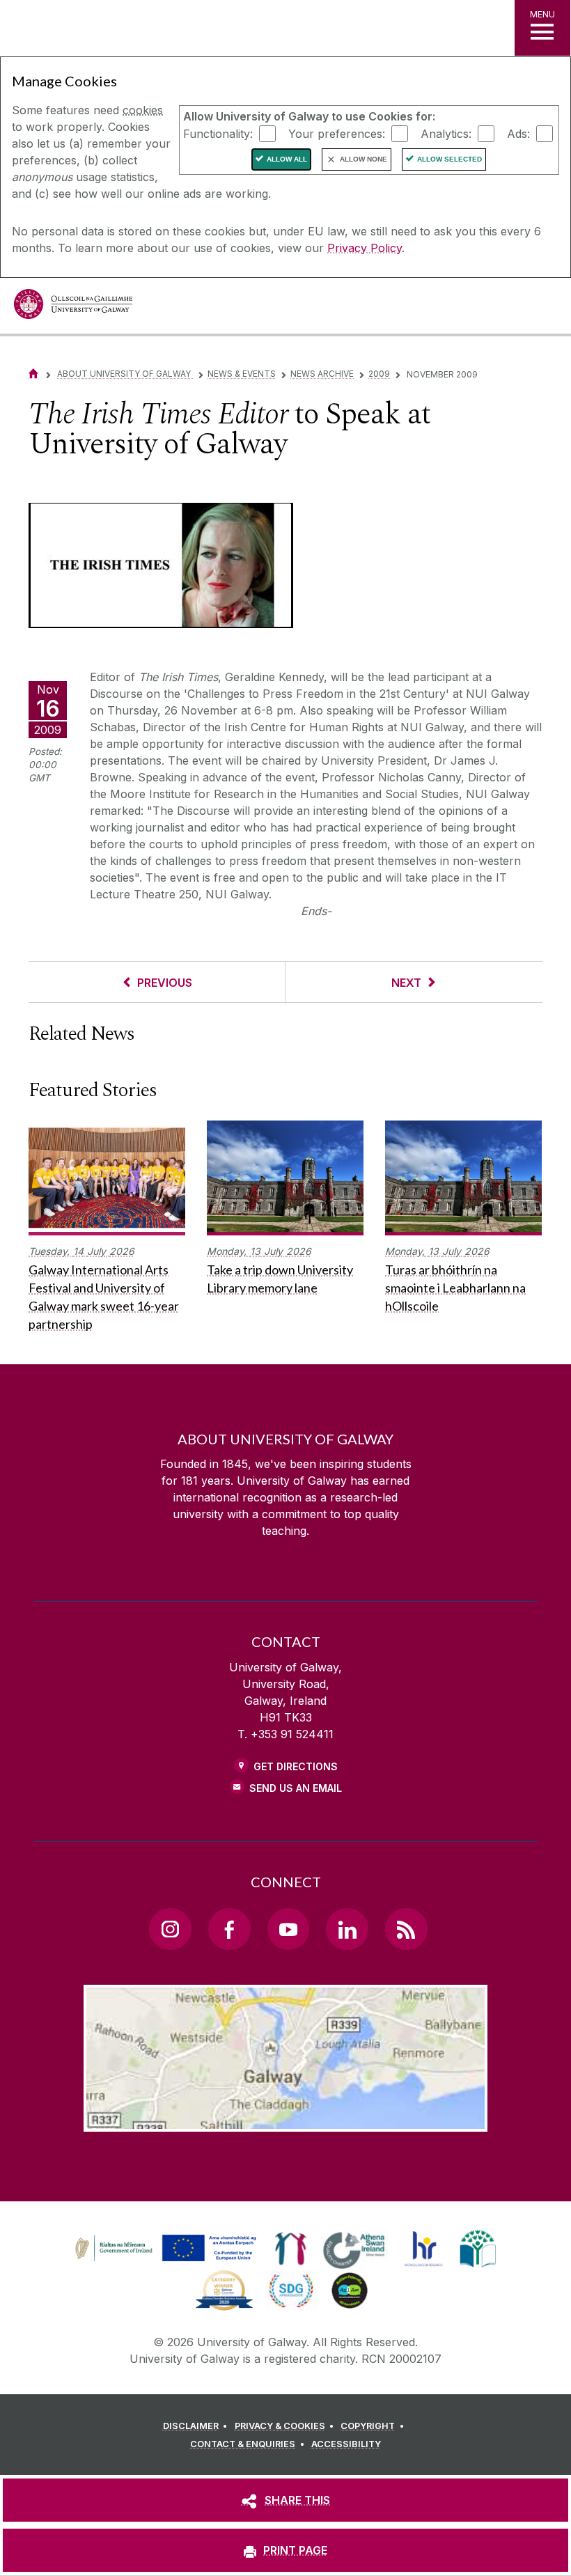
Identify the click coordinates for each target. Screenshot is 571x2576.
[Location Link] (285, 2121)
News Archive (322, 374)
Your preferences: (337, 133)
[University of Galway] (73, 307)
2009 (379, 374)
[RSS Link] (406, 1929)
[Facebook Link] (229, 1929)
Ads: (518, 133)
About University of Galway (125, 374)
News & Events (242, 374)
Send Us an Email (296, 1788)
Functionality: (218, 133)
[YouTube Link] (288, 1929)
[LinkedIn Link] (347, 1929)
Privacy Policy (365, 248)
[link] (164, 2249)
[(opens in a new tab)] (167, 2261)
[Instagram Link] (170, 1929)
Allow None (363, 159)
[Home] (33, 374)
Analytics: (446, 133)
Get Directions (296, 1766)
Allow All (287, 159)
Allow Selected (449, 159)
